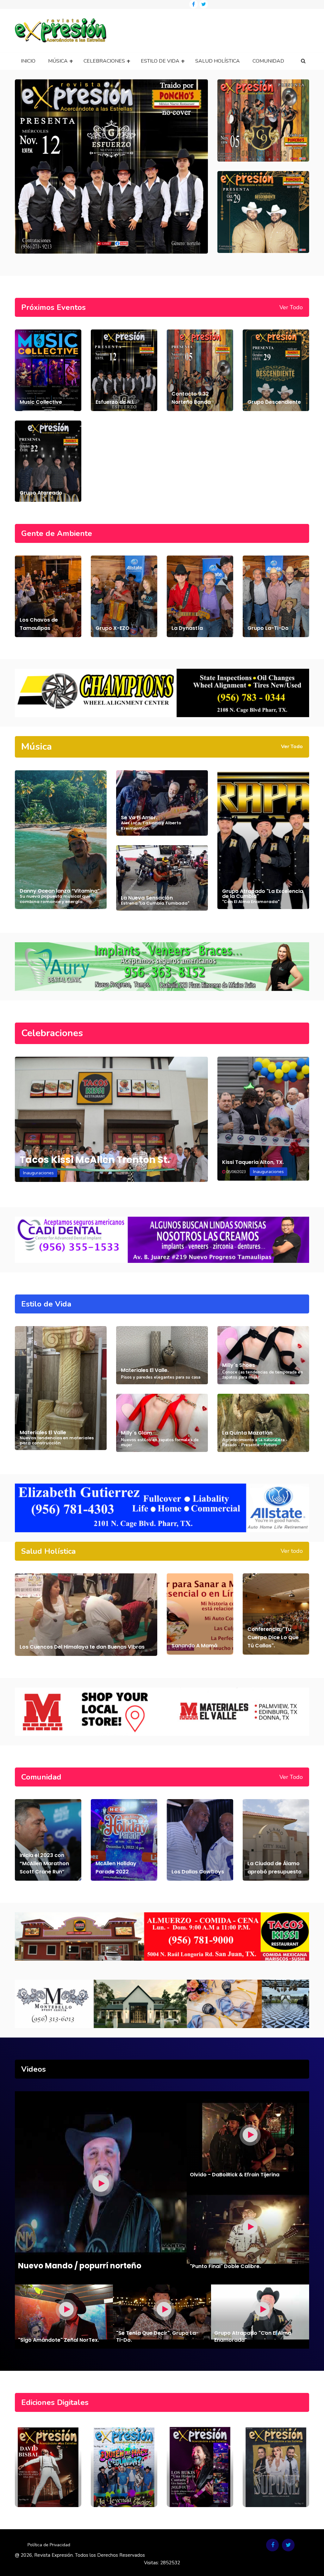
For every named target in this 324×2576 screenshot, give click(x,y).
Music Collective (41, 402)
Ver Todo (291, 307)
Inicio (28, 61)
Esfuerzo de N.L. (116, 402)
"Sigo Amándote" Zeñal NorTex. (59, 2340)
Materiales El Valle (57, 1437)
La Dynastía (187, 628)
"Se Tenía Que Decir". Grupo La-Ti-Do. (157, 2336)
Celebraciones (104, 61)
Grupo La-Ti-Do (268, 628)
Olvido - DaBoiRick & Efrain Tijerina (235, 2175)
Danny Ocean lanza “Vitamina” (60, 896)
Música (58, 61)
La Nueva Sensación (155, 900)
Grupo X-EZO (112, 628)
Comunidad (268, 61)
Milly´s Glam (136, 1433)
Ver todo (292, 1551)
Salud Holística (218, 61)
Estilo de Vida (160, 61)
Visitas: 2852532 (162, 2563)
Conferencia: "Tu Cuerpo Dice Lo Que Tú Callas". (273, 1637)
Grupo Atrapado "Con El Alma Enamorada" (253, 2336)
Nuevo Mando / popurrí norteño (80, 2266)
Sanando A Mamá (194, 1646)
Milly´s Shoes (239, 1365)
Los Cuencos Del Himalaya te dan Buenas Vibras (82, 1647)
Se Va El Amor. (151, 823)
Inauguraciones (38, 1173)
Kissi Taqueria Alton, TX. (253, 1162)
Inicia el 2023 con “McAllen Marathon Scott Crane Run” (44, 1863)
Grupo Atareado (41, 493)
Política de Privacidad (49, 2545)
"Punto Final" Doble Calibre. (225, 2266)
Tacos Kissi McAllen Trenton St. (95, 1160)
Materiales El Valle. (145, 1370)
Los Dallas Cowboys (198, 1872)
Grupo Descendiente (274, 402)
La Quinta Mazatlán (247, 1433)
